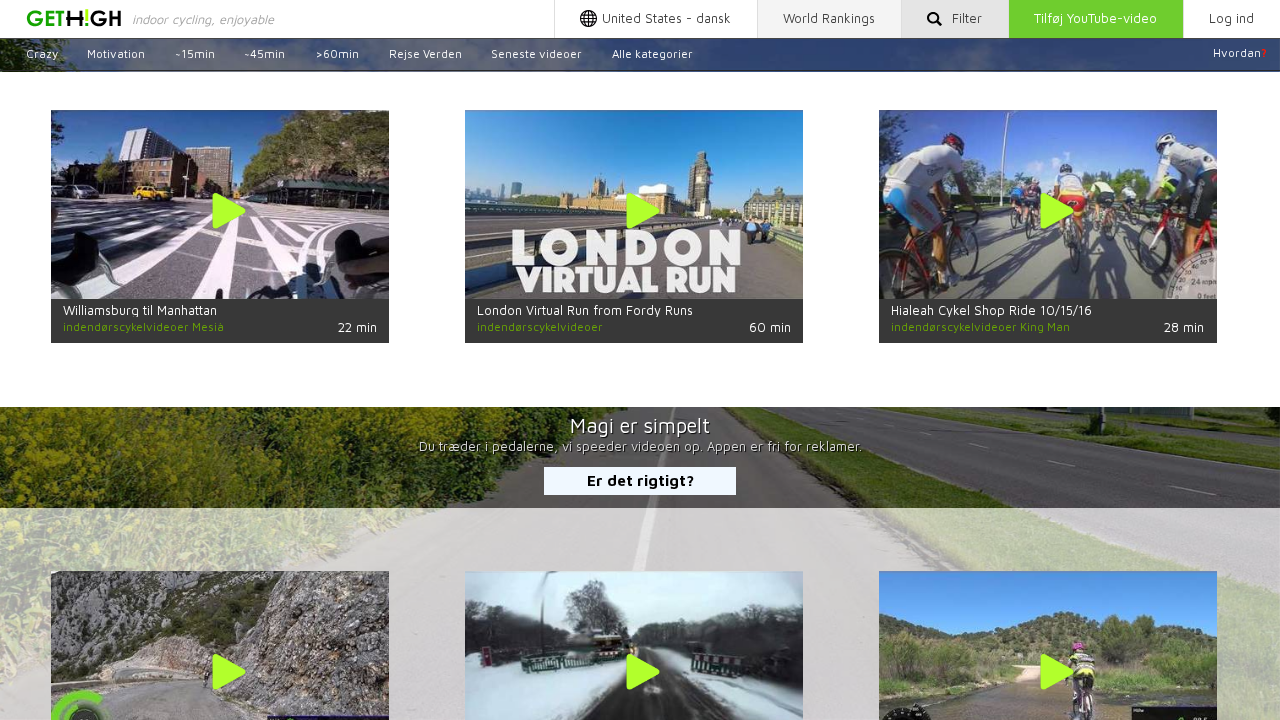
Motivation (116, 52)
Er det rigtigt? (640, 480)
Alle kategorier (652, 52)
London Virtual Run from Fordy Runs (585, 310)
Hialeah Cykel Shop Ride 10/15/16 (991, 310)
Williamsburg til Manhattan (140, 310)
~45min (264, 52)
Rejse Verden (425, 52)
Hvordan (1240, 52)
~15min (195, 52)
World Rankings (829, 18)
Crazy (42, 52)
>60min (337, 52)
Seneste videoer (536, 52)
